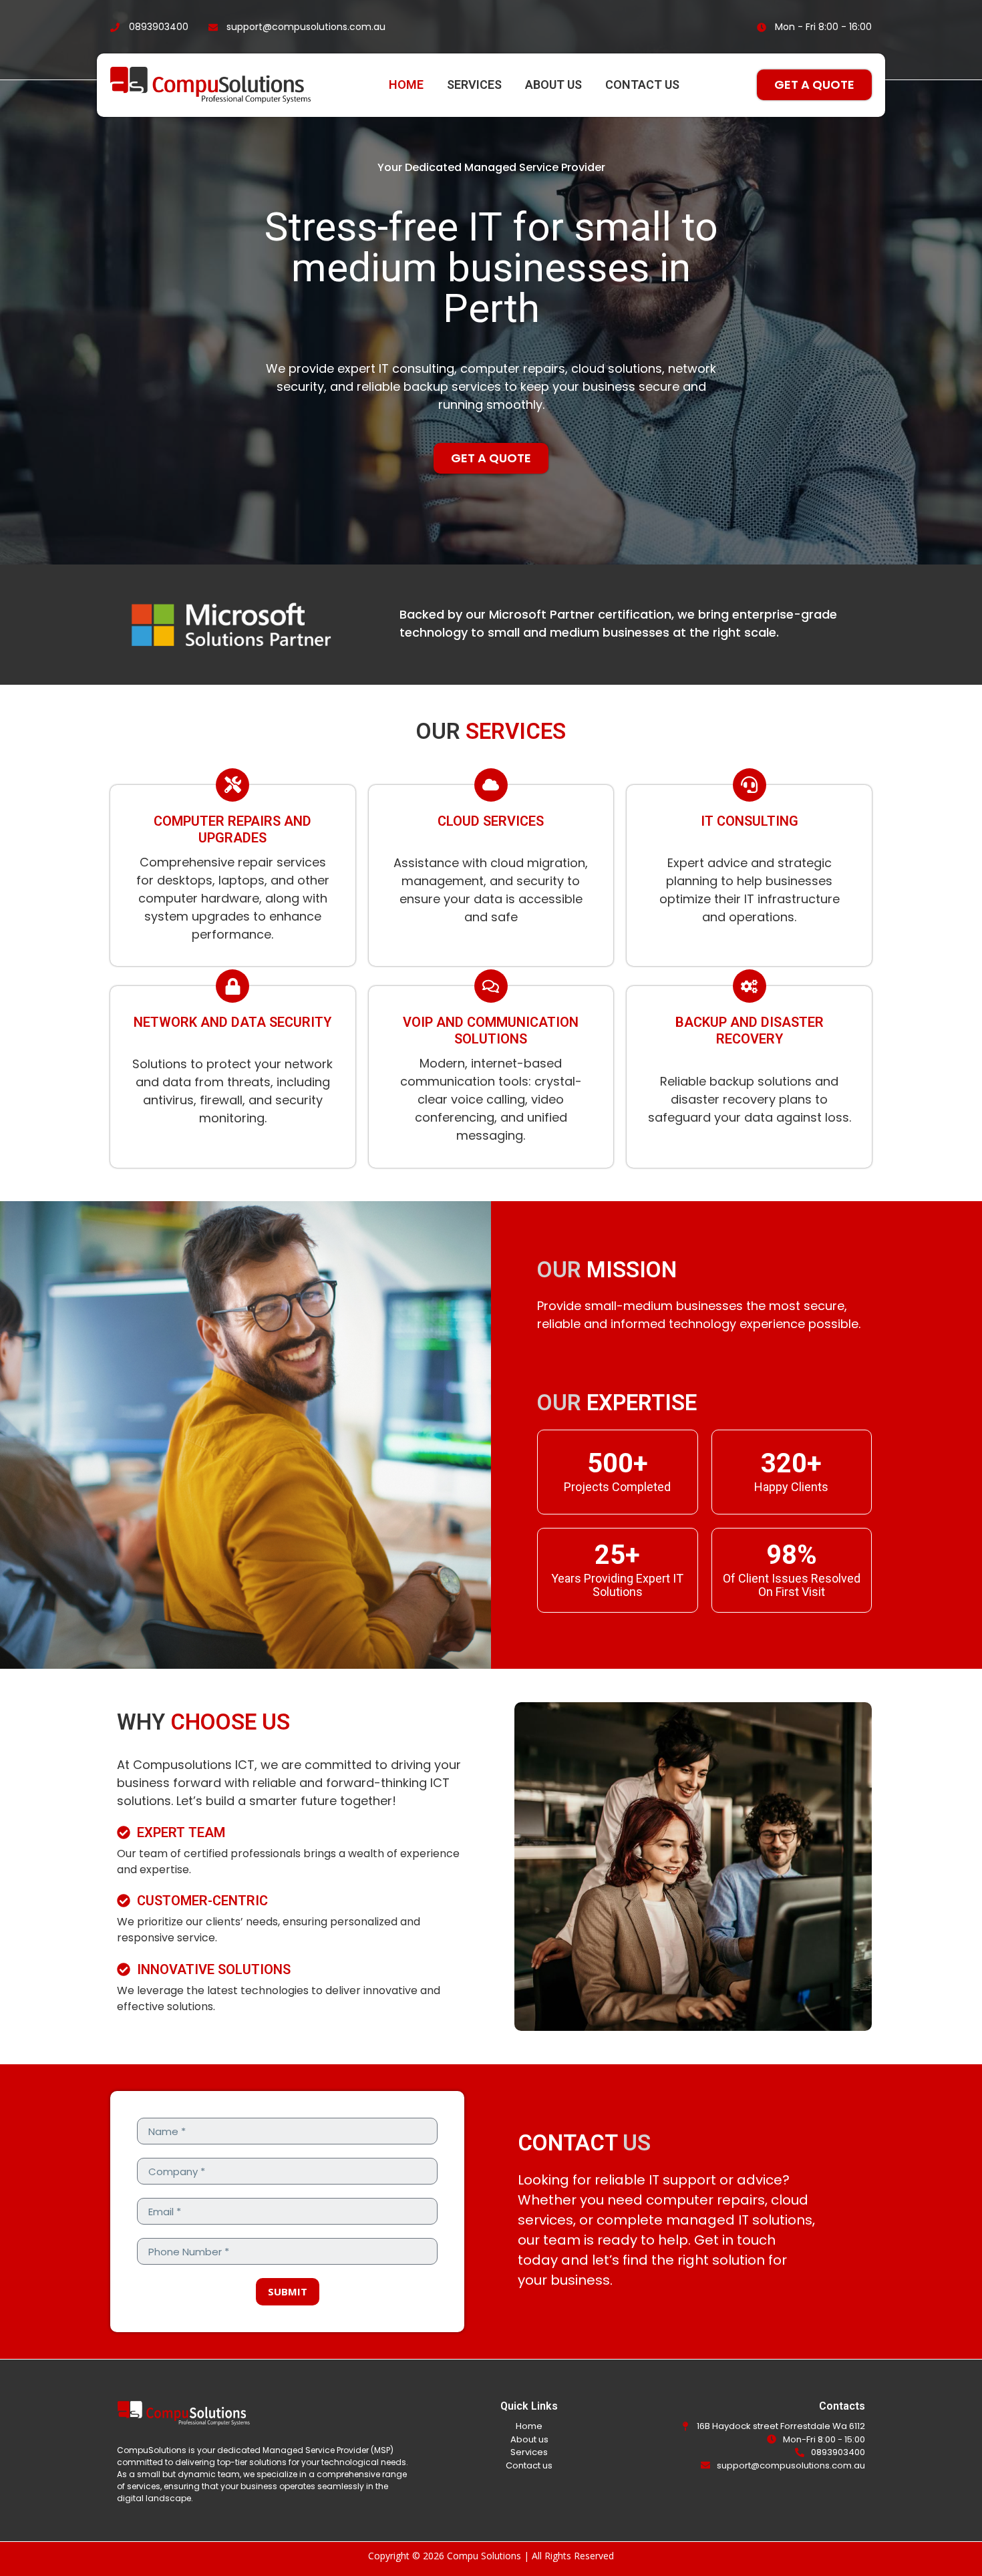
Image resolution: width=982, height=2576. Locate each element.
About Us (553, 85)
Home (406, 85)
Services (474, 85)
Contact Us (642, 85)
